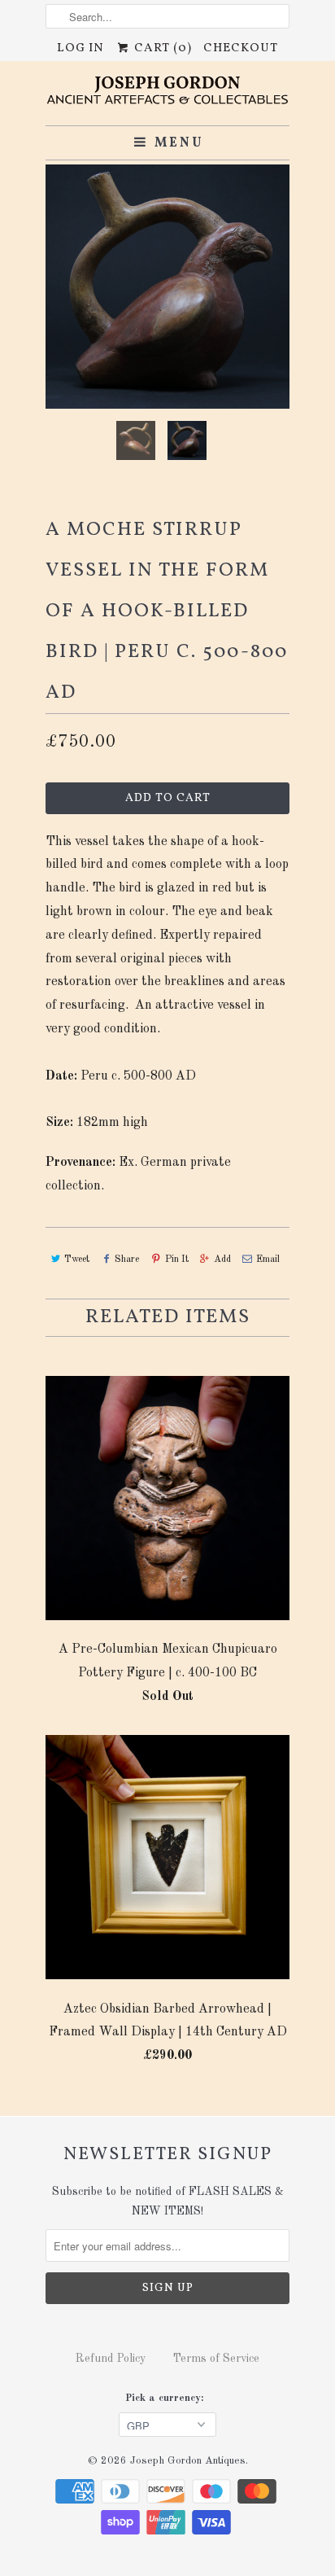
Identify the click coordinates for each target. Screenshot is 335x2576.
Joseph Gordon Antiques (188, 2461)
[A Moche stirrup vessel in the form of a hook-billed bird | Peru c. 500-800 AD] (167, 287)
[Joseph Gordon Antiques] (167, 93)
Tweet (77, 1260)
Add (222, 1260)
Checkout (241, 48)
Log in (80, 48)
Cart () (161, 48)
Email (268, 1260)
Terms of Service (216, 2359)
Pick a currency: (167, 2398)
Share (127, 1260)
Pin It (176, 1260)
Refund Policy (111, 2359)
